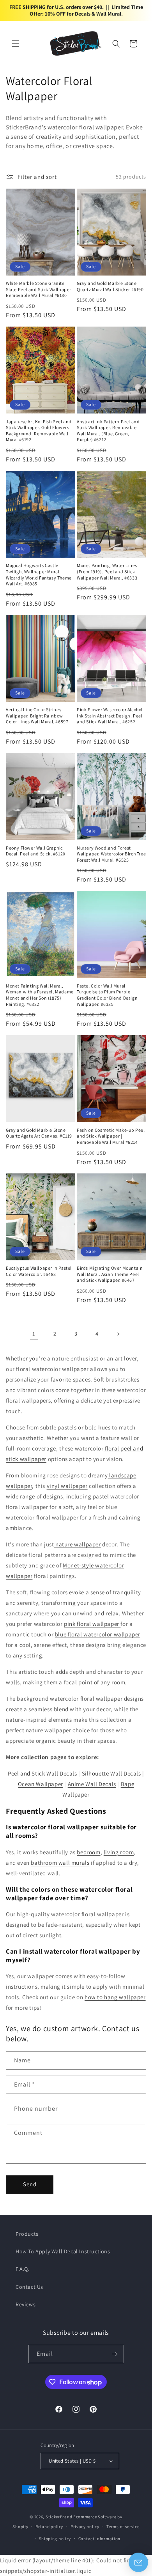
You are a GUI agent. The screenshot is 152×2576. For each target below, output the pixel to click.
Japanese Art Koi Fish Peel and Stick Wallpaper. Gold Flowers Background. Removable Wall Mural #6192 (39, 431)
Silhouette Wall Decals (111, 1773)
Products (27, 2234)
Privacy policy (85, 2527)
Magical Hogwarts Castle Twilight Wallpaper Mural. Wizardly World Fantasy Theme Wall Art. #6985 (39, 574)
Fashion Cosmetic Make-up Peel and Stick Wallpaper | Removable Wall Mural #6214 (111, 1136)
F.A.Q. (23, 2269)
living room (119, 1852)
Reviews (26, 2304)
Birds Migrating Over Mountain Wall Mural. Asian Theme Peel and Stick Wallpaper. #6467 (110, 1274)
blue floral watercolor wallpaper (98, 1634)
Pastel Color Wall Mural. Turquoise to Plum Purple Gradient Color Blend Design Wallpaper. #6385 (107, 995)
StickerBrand (59, 2517)
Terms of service (123, 2527)
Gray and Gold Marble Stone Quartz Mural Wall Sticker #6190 (110, 286)
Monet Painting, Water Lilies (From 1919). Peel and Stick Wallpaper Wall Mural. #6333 (107, 571)
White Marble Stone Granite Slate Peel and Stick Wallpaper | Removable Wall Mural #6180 (40, 289)
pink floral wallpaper (92, 1624)
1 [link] (34, 1334)
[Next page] (118, 1334)
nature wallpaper (77, 1544)
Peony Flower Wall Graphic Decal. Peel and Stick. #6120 (36, 851)
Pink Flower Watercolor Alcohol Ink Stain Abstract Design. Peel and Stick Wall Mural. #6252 (110, 716)
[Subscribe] (115, 2354)
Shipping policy (55, 2539)
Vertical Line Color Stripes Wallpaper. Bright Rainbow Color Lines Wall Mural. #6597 (37, 716)
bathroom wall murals (60, 1863)
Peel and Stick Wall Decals (43, 1773)
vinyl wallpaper (67, 1486)
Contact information (99, 2539)
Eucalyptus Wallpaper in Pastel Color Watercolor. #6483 (39, 1271)
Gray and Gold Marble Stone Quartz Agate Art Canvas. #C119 (39, 1133)
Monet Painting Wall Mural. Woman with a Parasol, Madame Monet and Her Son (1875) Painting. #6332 (40, 995)
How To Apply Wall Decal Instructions (63, 2251)
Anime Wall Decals (92, 1784)
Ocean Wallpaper (41, 1784)
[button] (16, 44)
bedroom (88, 1852)
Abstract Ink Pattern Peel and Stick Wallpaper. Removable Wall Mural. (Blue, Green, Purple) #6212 (108, 431)
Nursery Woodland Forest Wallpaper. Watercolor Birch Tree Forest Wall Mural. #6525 (111, 854)
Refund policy (49, 2527)
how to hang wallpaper (115, 1997)
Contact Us (29, 2287)
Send (30, 2184)
